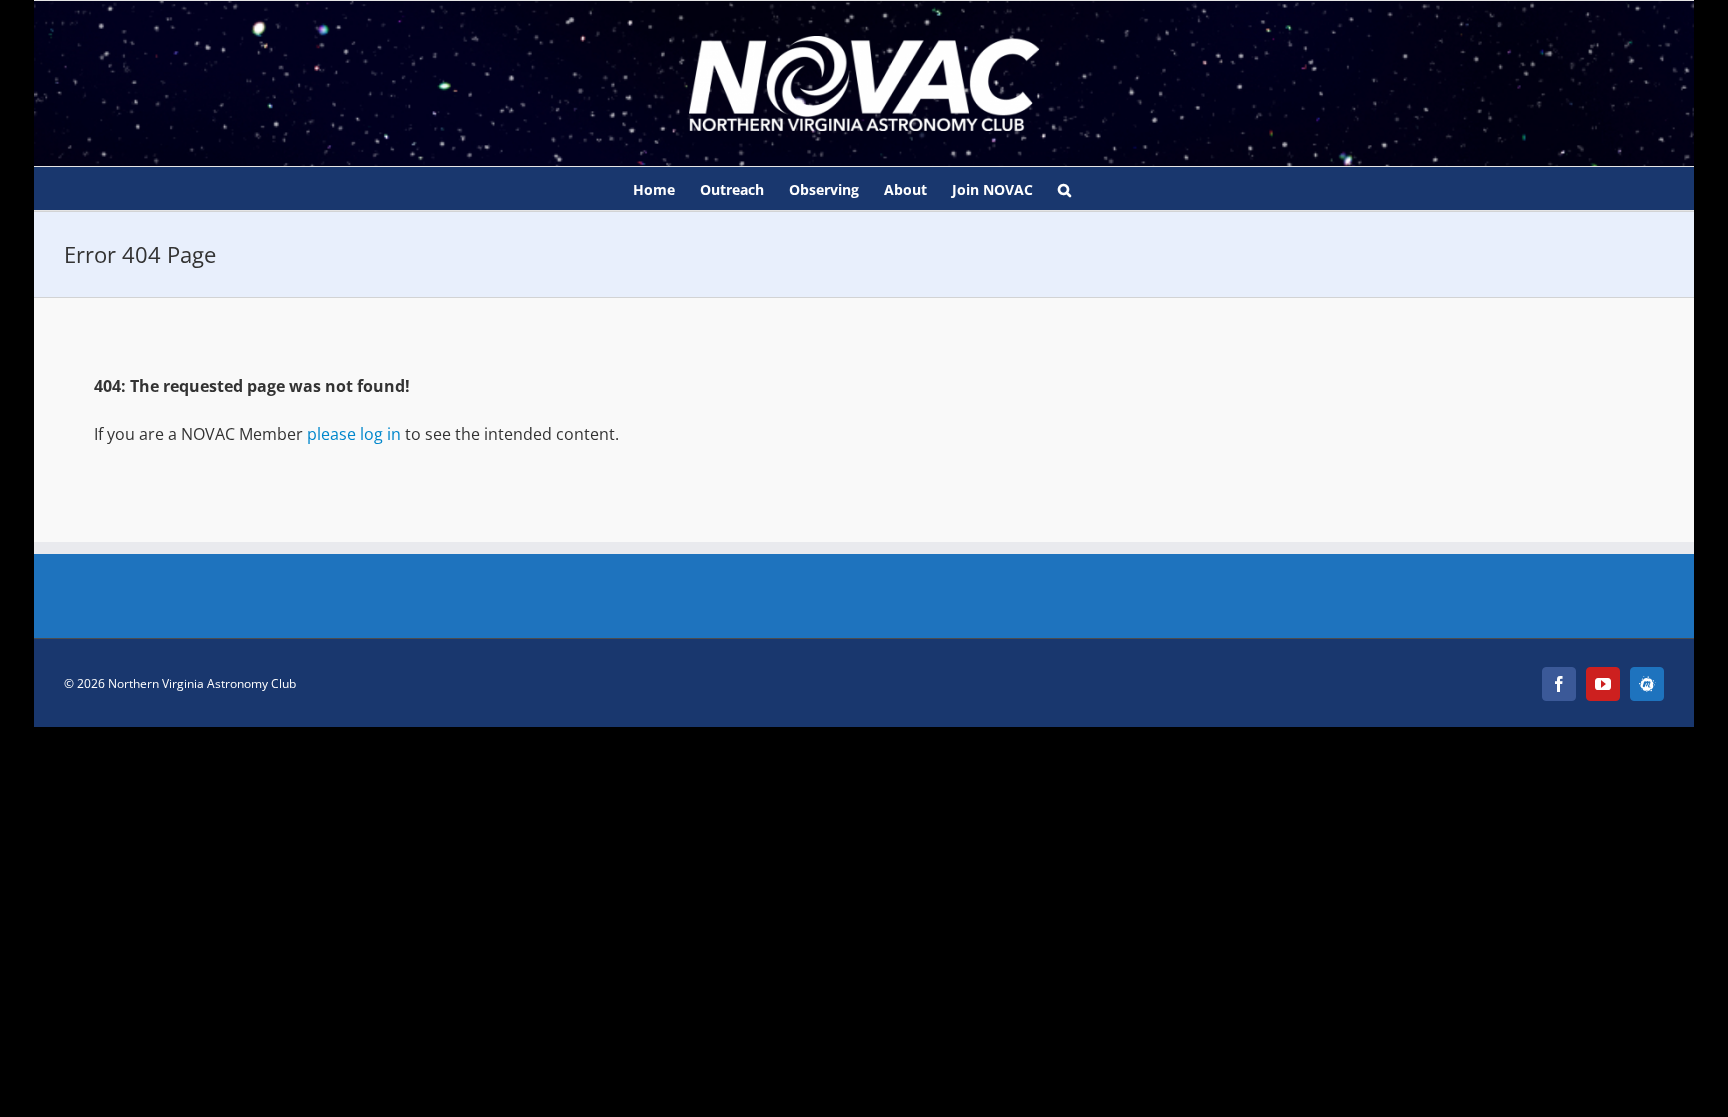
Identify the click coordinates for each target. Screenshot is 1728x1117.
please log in (354, 434)
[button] (1064, 188)
